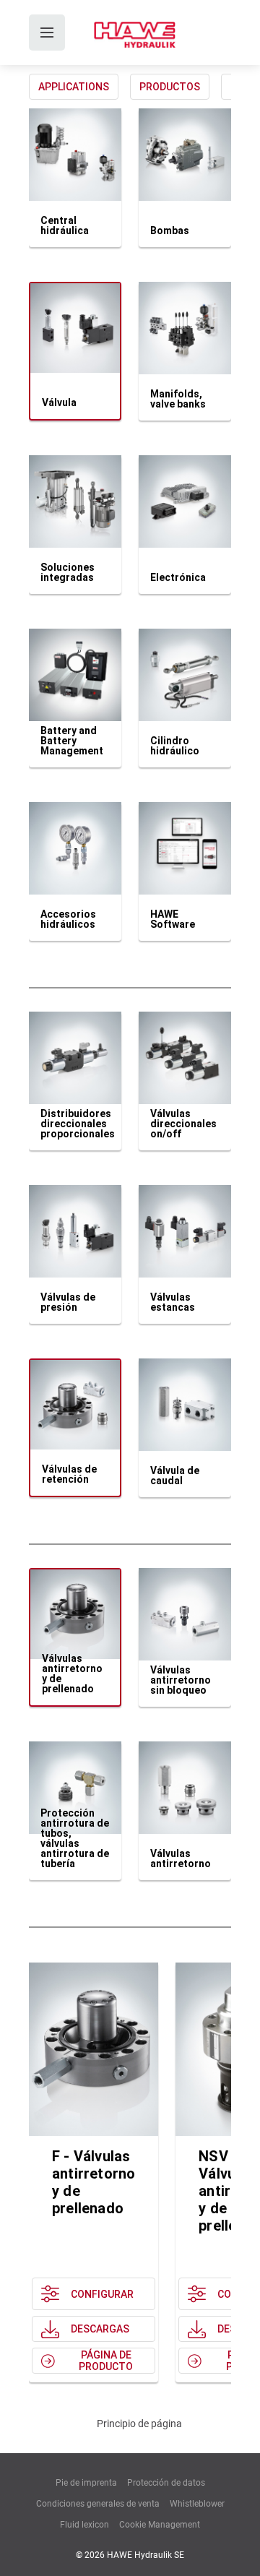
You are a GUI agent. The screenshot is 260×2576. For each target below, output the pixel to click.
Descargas (100, 2329)
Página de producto (106, 2361)
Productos (170, 87)
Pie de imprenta (86, 2483)
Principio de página (139, 2424)
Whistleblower (197, 2504)
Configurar (102, 2294)
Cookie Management (160, 2525)
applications (74, 87)
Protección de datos (166, 2483)
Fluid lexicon (84, 2525)
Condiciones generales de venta (98, 2504)
